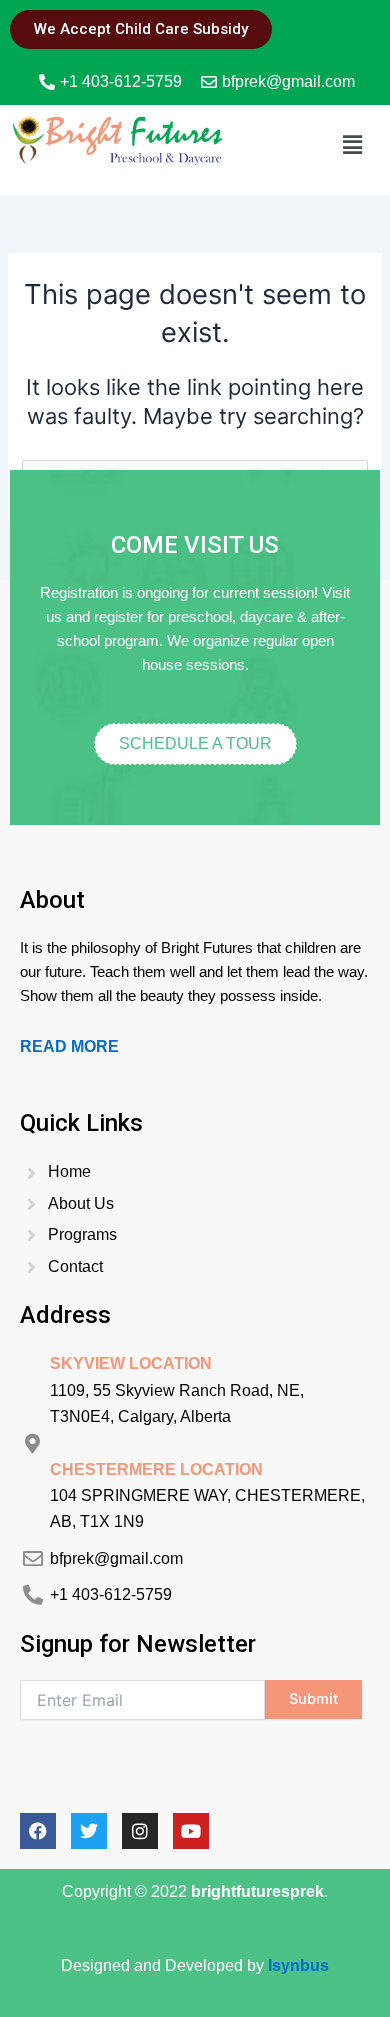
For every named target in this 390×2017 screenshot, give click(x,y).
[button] (353, 144)
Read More (69, 1046)
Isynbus (298, 1965)
